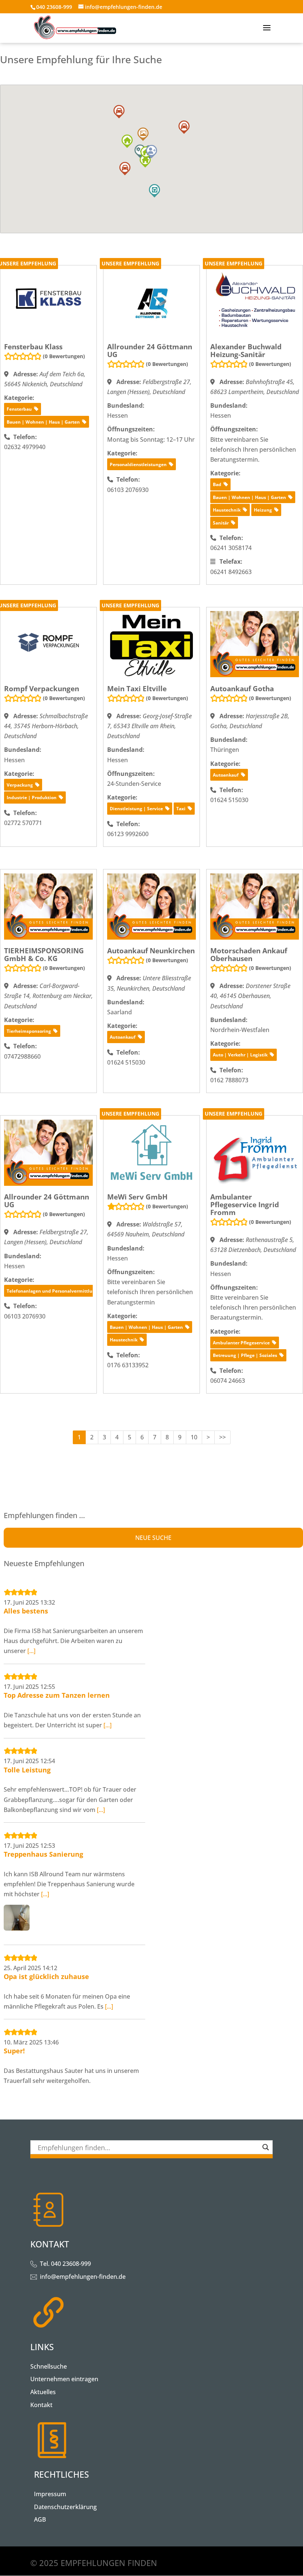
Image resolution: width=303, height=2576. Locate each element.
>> (222, 1437)
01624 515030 (229, 800)
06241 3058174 (231, 548)
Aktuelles (43, 2392)
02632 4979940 (25, 447)
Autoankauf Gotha (242, 689)
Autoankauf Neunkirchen (151, 951)
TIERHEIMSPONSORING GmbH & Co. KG (44, 955)
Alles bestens (26, 1611)
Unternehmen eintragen (64, 2379)
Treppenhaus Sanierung (43, 1854)
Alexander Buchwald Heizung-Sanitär (246, 351)
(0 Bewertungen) (64, 356)
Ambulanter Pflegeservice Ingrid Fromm (245, 1205)
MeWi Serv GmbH (137, 1197)
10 (194, 1437)
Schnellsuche (49, 2366)
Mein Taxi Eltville (137, 689)
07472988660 (22, 1056)
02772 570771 (23, 823)
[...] (31, 1651)
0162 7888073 (229, 1080)
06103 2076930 (128, 490)
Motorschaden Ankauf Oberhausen (249, 955)
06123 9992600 (128, 834)
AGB (40, 2519)
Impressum (50, 2494)
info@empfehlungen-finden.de (83, 2277)
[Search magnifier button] (266, 2147)
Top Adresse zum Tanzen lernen (57, 1695)
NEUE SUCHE (153, 1538)
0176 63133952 (128, 1365)
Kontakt (41, 2405)
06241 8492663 (231, 572)
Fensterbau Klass (33, 347)
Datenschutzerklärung (65, 2507)
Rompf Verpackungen (42, 689)
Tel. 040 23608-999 (65, 2264)
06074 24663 (228, 1381)
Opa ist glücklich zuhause (46, 1976)
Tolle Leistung (27, 1770)
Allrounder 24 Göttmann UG (150, 351)
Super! (14, 2051)
